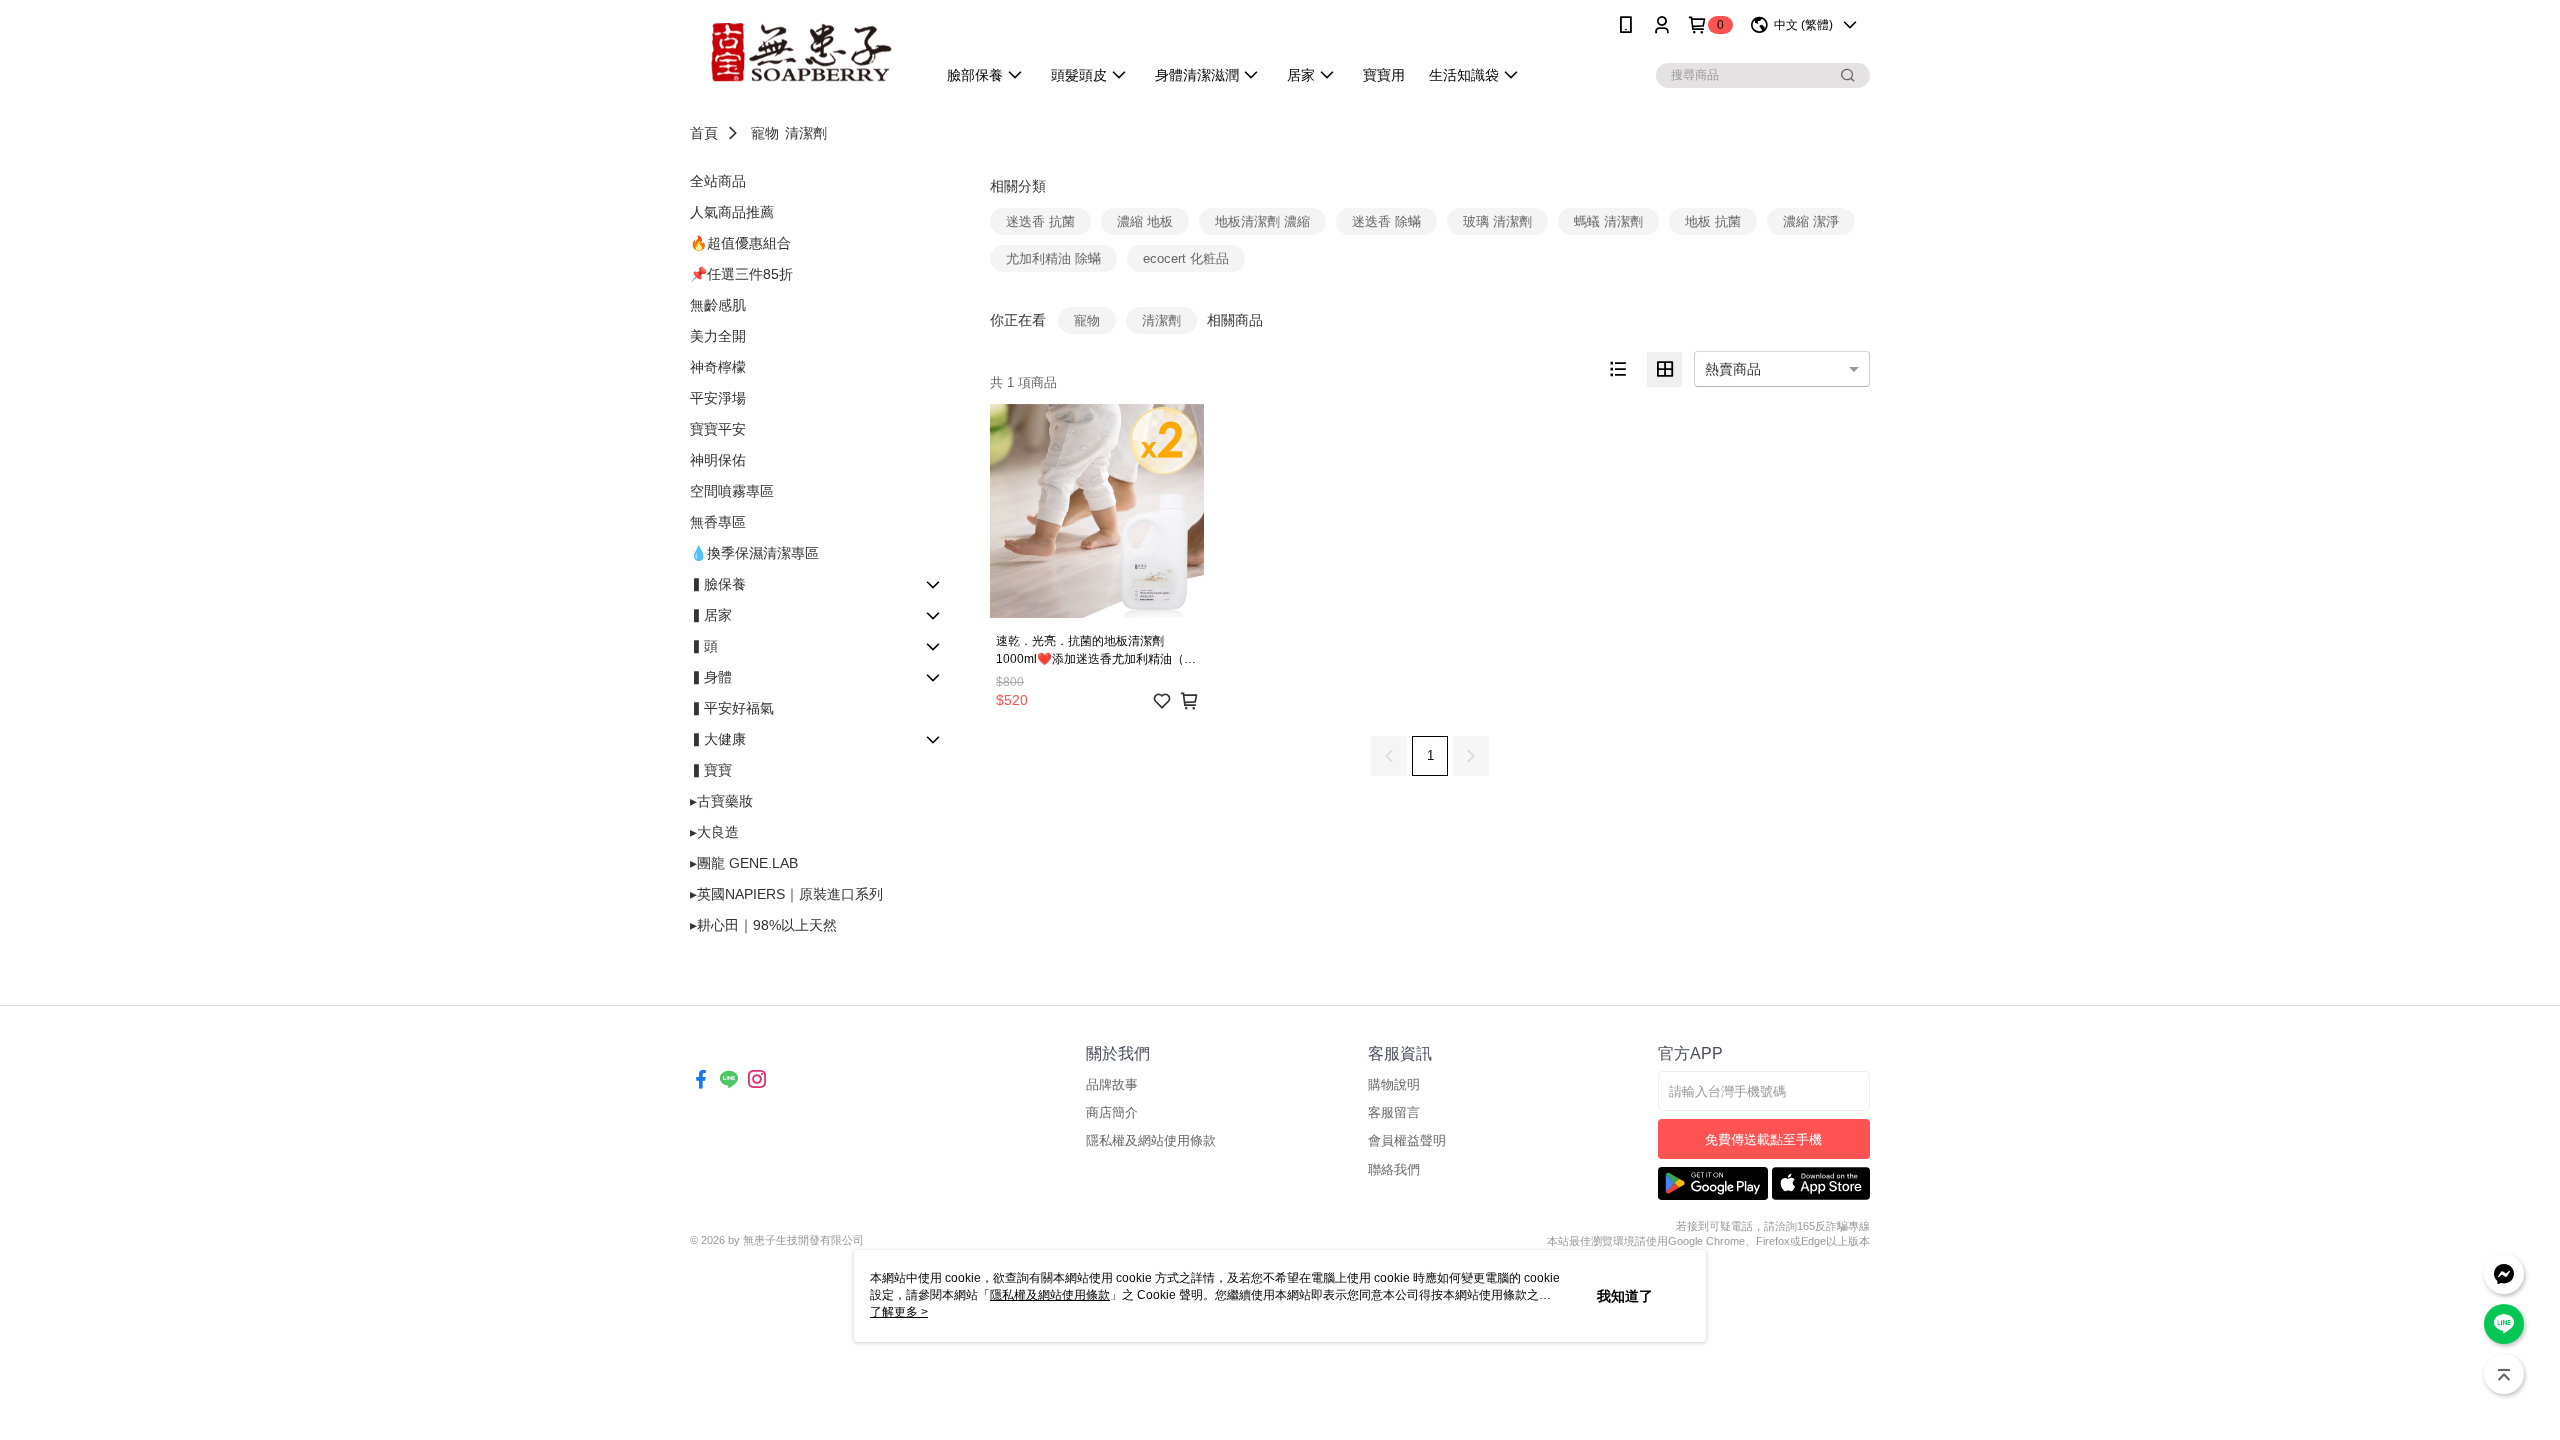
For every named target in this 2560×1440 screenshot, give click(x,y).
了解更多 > (899, 1312)
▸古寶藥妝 (721, 801)
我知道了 (1625, 1296)
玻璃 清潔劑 (1497, 221)
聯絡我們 (1394, 1169)
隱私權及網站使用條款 (1151, 1140)
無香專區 (718, 522)
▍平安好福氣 (732, 708)
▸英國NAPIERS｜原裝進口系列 (786, 894)
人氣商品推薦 (732, 212)
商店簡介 (1112, 1112)
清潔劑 (806, 133)
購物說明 (1394, 1084)
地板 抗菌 (1713, 221)
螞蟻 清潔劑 (1608, 221)
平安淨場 (718, 398)
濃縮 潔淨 (1811, 221)
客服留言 (1394, 1112)
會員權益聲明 (1407, 1140)
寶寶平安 (718, 429)
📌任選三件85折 (741, 274)
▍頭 (704, 646)
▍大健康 (718, 739)
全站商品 (718, 181)
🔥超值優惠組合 (740, 243)
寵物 (765, 133)
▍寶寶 (711, 770)
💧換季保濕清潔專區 (754, 553)
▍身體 (711, 677)
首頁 (704, 133)
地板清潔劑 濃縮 (1262, 221)
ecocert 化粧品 (1186, 258)
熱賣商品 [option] (1733, 369)
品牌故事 (1112, 1084)
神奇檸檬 (718, 367)
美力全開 (718, 336)
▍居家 (711, 615)
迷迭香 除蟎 (1386, 221)
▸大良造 (714, 832)
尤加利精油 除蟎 (1053, 258)
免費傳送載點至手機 (1763, 1139)
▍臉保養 (718, 584)
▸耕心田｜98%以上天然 (763, 925)
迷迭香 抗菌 (1040, 221)
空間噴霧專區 (732, 491)
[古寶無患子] (801, 52)
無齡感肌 (718, 305)
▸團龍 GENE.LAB (744, 863)
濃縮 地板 (1145, 221)
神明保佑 (718, 460)
